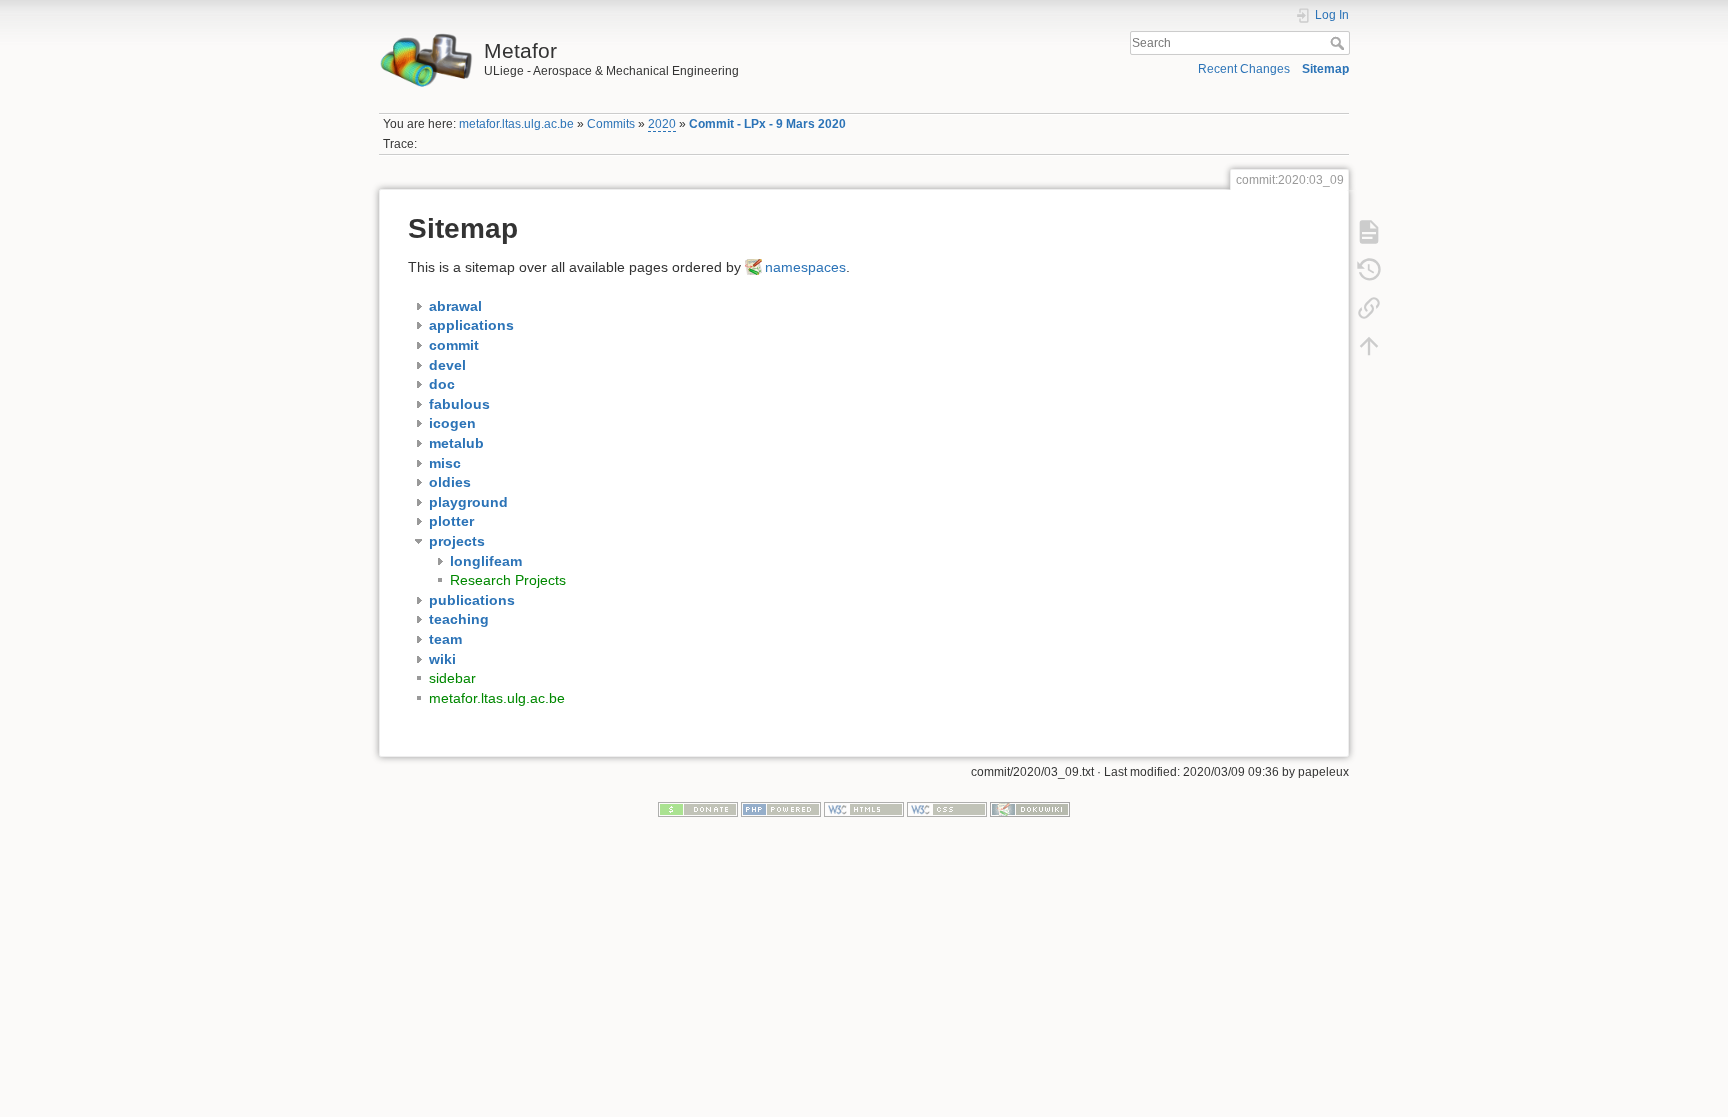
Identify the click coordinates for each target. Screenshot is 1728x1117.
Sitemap (1325, 69)
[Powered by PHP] (781, 809)
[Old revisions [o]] (1369, 269)
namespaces (805, 267)
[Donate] (698, 809)
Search (1339, 43)
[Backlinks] (1369, 307)
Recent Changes (1244, 69)
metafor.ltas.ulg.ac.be (516, 124)
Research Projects (508, 580)
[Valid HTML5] (864, 809)
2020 (662, 124)
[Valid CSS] (947, 809)
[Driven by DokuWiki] (1030, 809)
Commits (611, 124)
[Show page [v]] (1369, 231)
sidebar (452, 678)
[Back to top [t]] (1369, 345)
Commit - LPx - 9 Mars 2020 (767, 124)
